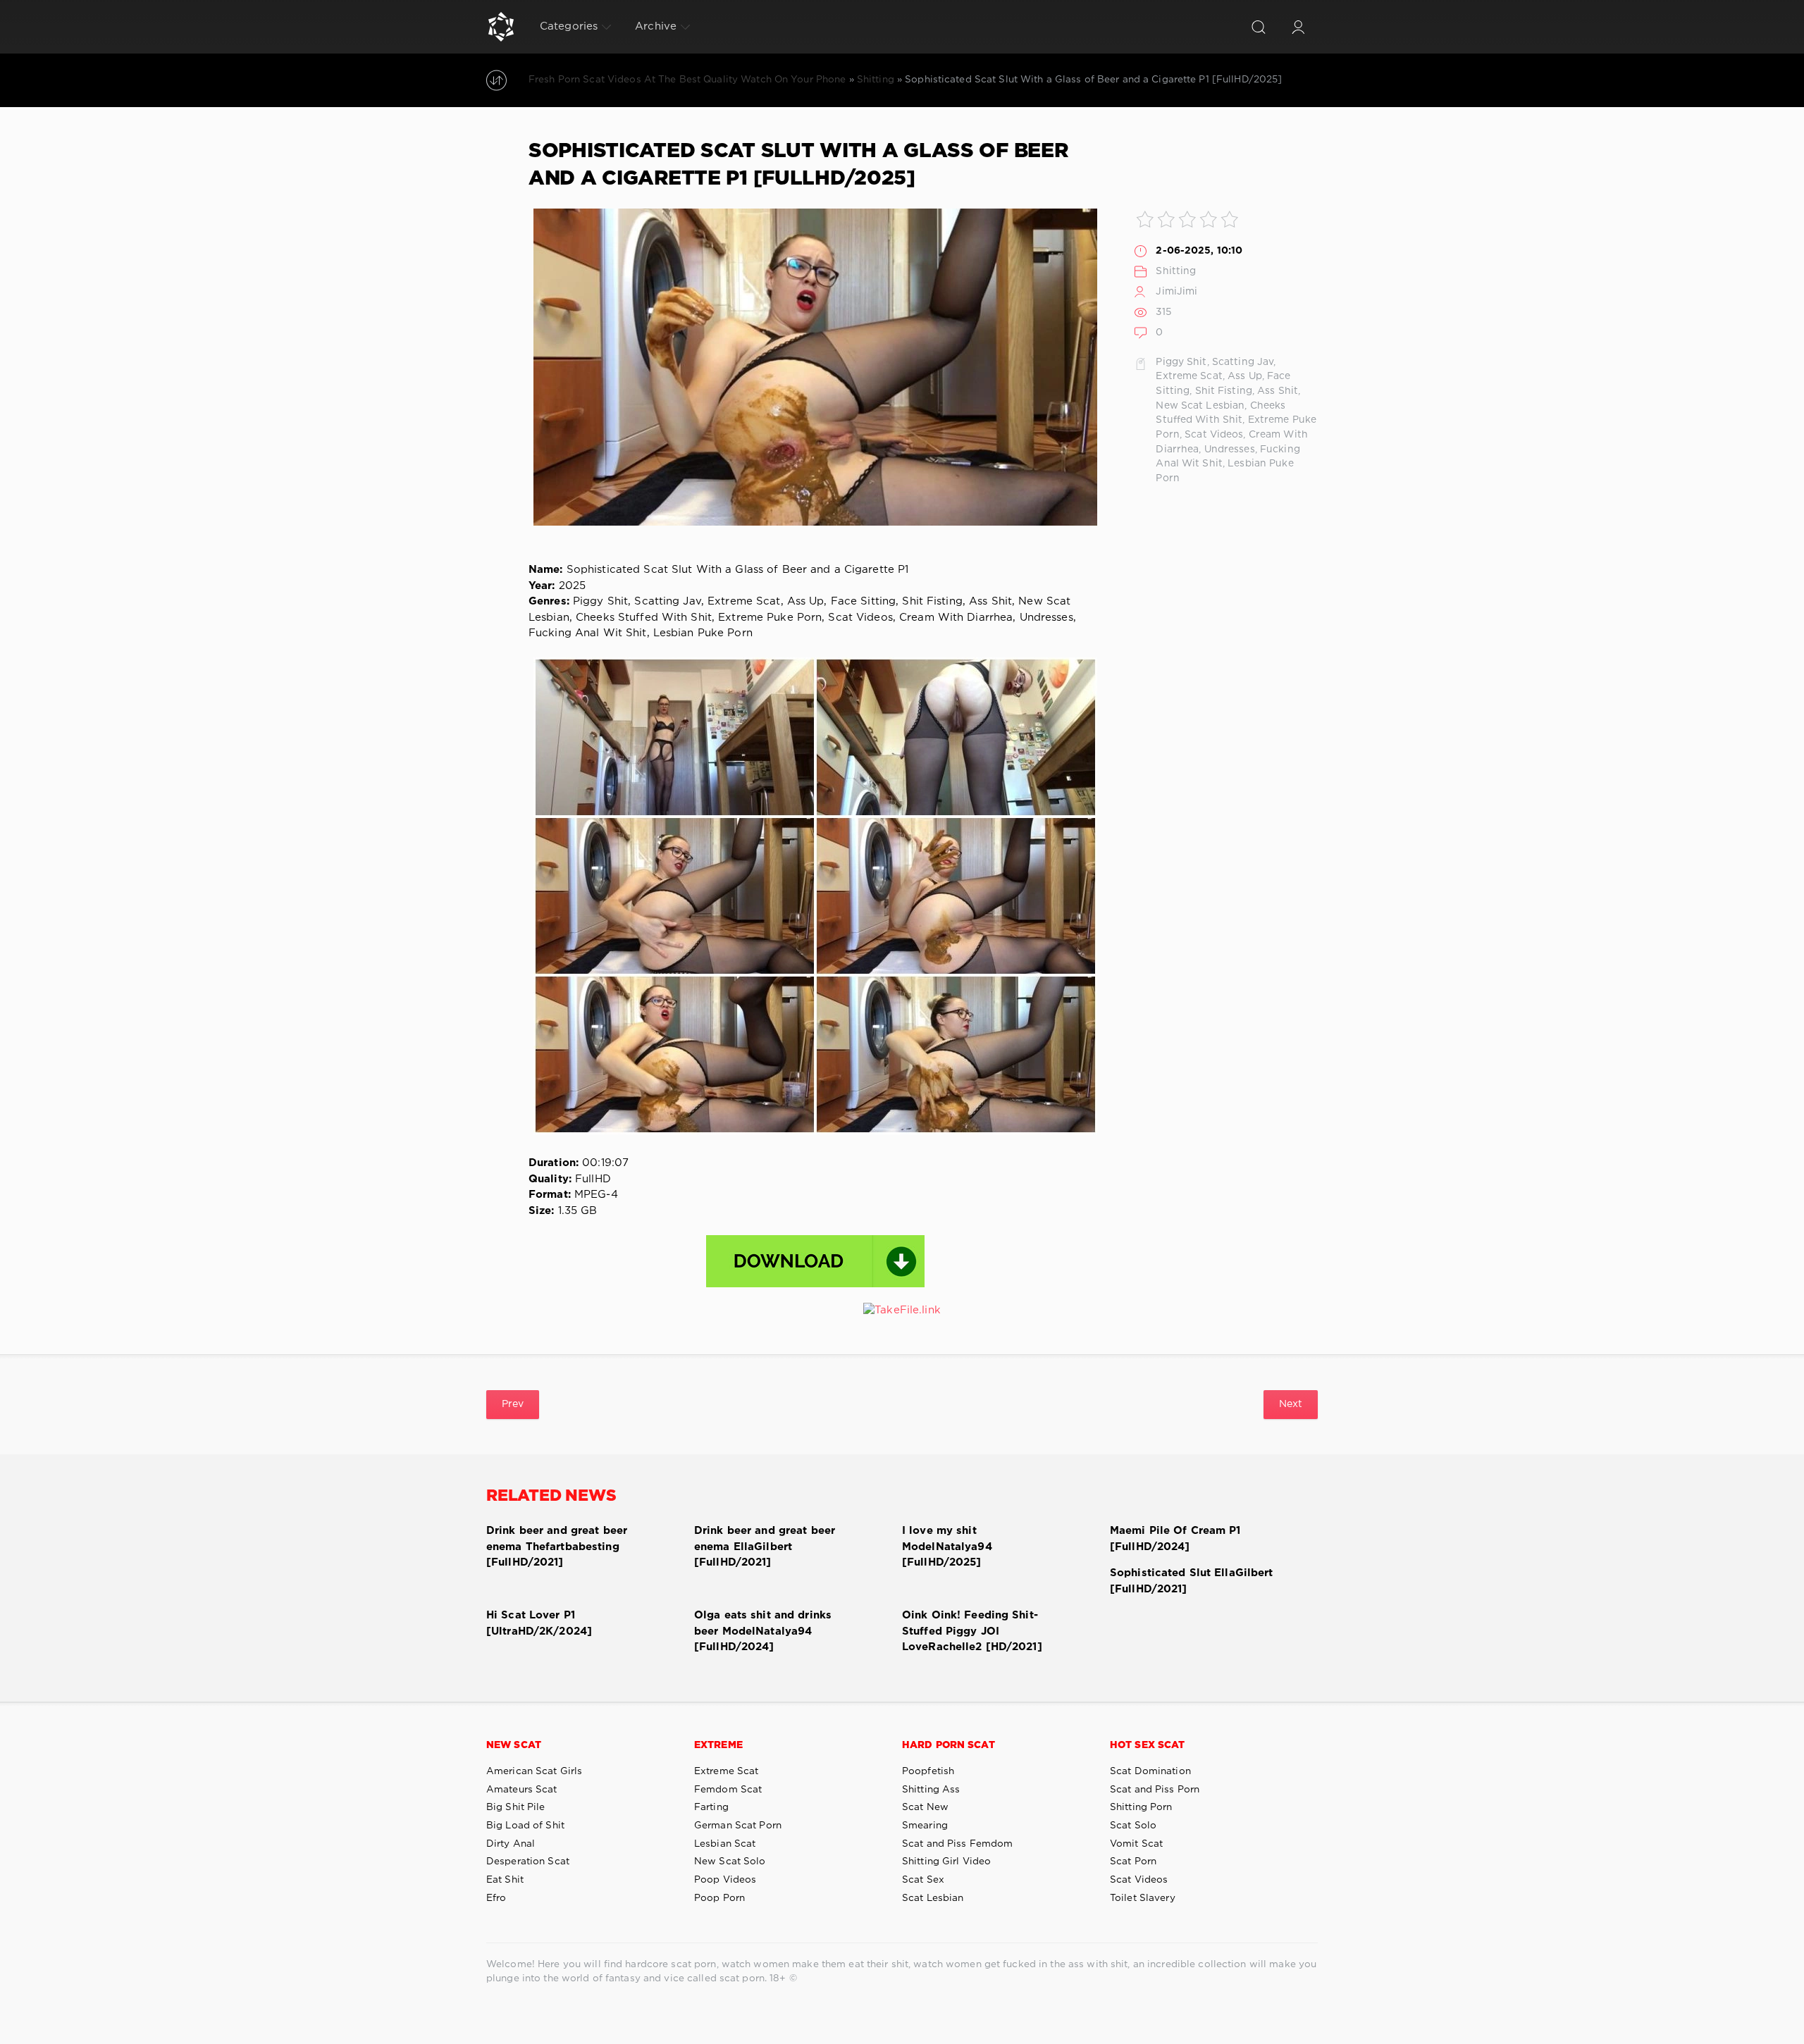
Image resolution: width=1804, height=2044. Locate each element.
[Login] (1298, 27)
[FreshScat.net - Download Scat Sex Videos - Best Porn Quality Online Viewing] (501, 27)
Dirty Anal (511, 1844)
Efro (496, 1898)
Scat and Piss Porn (1155, 1790)
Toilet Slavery (1143, 1898)
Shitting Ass (931, 1790)
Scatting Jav (1243, 362)
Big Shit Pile (516, 1807)
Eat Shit (505, 1880)
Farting (711, 1807)
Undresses (1230, 450)
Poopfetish (928, 1771)
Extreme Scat (1189, 376)
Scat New (925, 1807)
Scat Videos (1214, 435)
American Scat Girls (534, 1771)
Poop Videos (725, 1880)
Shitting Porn (1141, 1807)
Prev (513, 1404)
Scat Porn (1133, 1862)
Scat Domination (1150, 1771)
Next (1291, 1404)
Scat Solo (1133, 1826)
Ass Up (1245, 376)
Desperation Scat (528, 1862)
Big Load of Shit (525, 1826)
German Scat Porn (738, 1826)
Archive (656, 26)
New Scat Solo (730, 1862)
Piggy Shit (1181, 362)
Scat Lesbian (933, 1898)
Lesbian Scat (725, 1844)
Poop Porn (719, 1898)
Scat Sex (923, 1880)
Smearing (925, 1826)
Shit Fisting (1224, 391)
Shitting (1176, 271)
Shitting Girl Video (946, 1862)
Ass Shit (1278, 391)
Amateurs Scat (522, 1790)
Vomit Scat (1136, 1844)
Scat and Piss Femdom (957, 1844)
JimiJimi (1176, 292)
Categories (569, 26)
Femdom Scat (728, 1790)
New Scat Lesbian (1200, 406)
